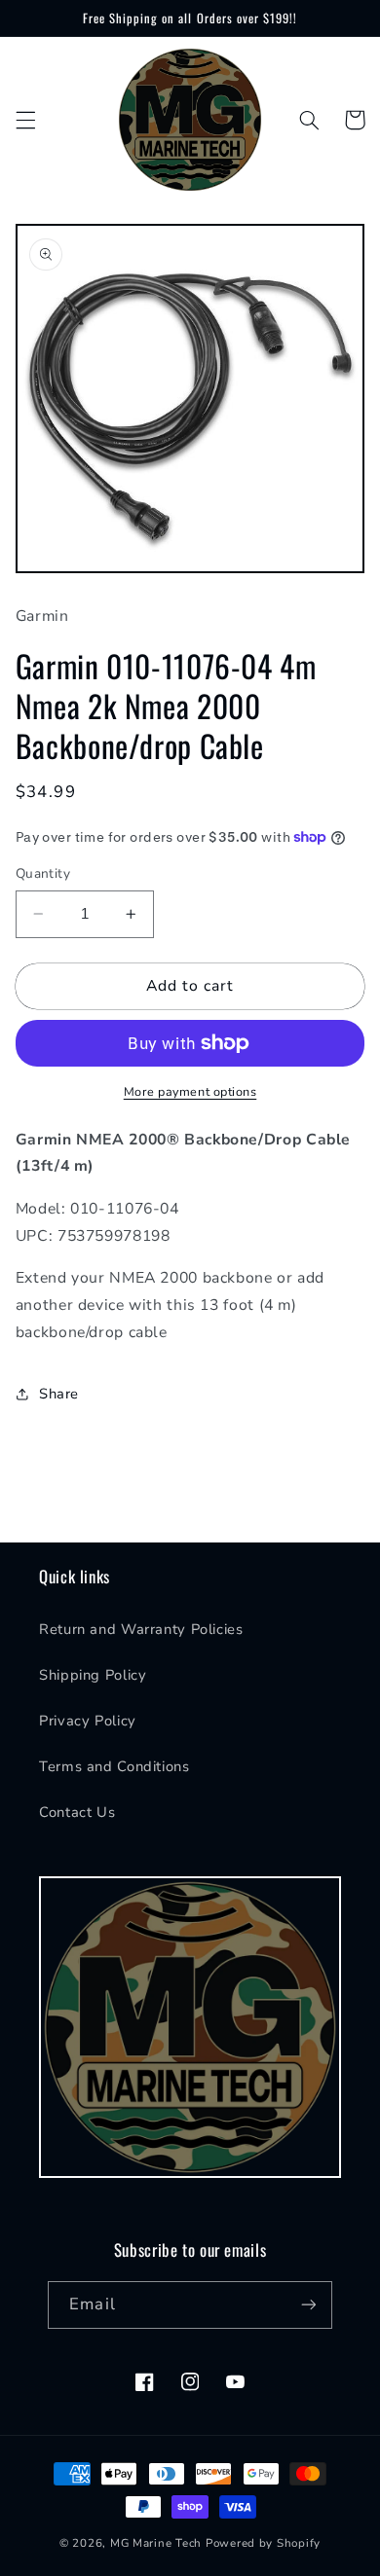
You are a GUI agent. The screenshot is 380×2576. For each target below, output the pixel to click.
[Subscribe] (308, 2305)
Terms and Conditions (114, 1766)
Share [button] (59, 1394)
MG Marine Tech (156, 2543)
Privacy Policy (88, 1721)
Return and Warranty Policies (141, 1629)
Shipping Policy (93, 1675)
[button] (25, 120)
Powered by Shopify (263, 2543)
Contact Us (77, 1812)
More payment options (190, 1091)
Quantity (43, 873)
